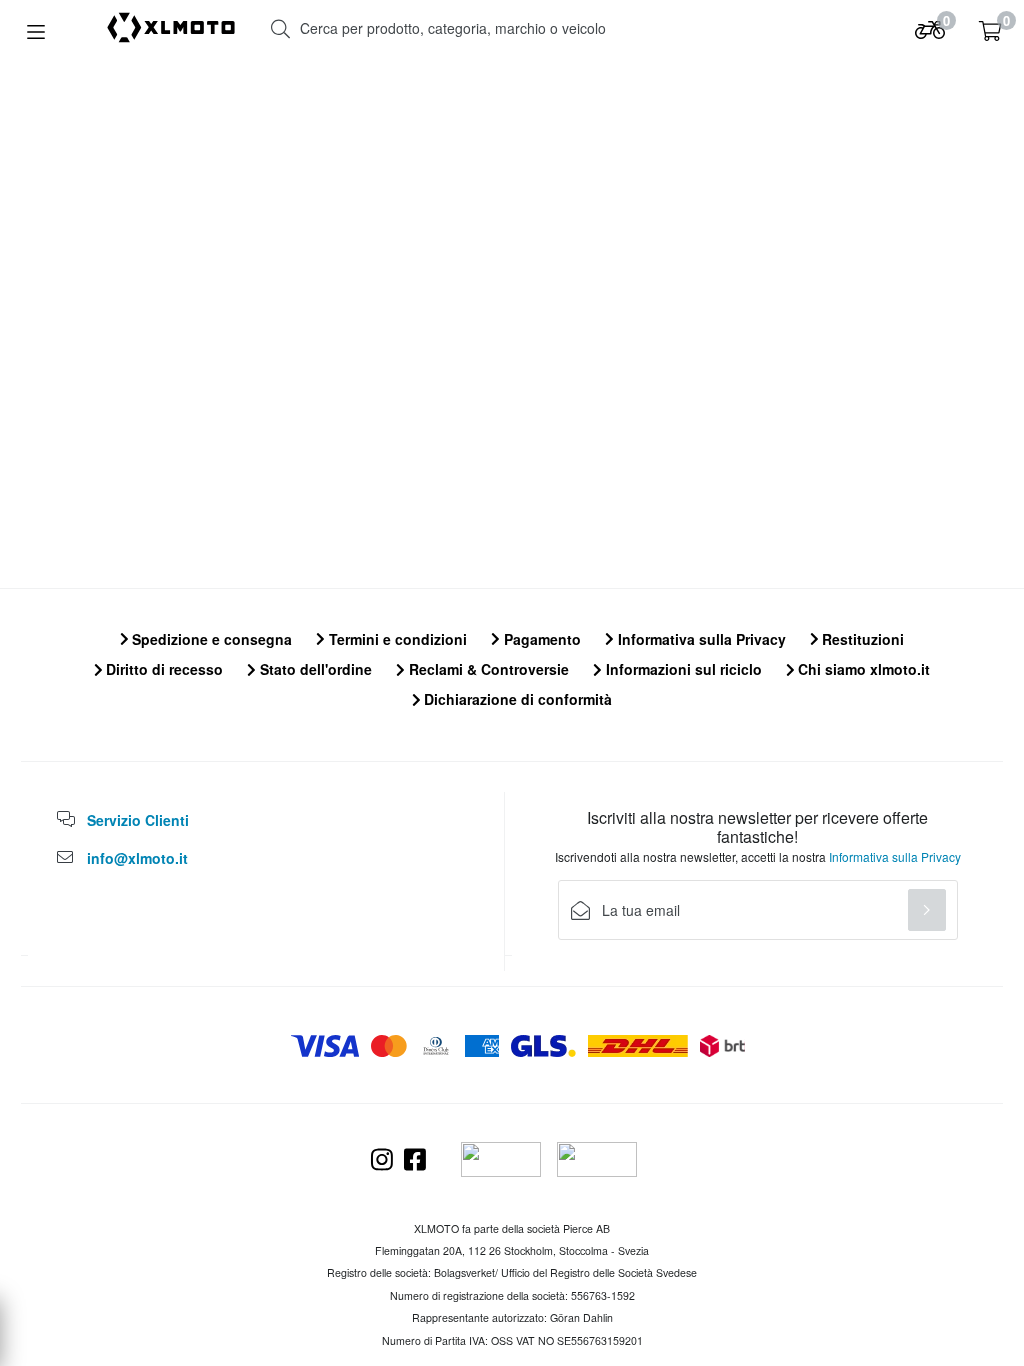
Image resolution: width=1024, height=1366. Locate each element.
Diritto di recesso (162, 669)
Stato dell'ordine (314, 669)
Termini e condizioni (396, 639)
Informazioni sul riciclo (682, 669)
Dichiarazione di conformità (516, 699)
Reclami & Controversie (487, 669)
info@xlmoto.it (137, 858)
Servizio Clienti (138, 820)
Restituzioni (861, 639)
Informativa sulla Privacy (700, 639)
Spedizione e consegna (210, 639)
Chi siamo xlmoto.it (862, 669)
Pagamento (540, 639)
